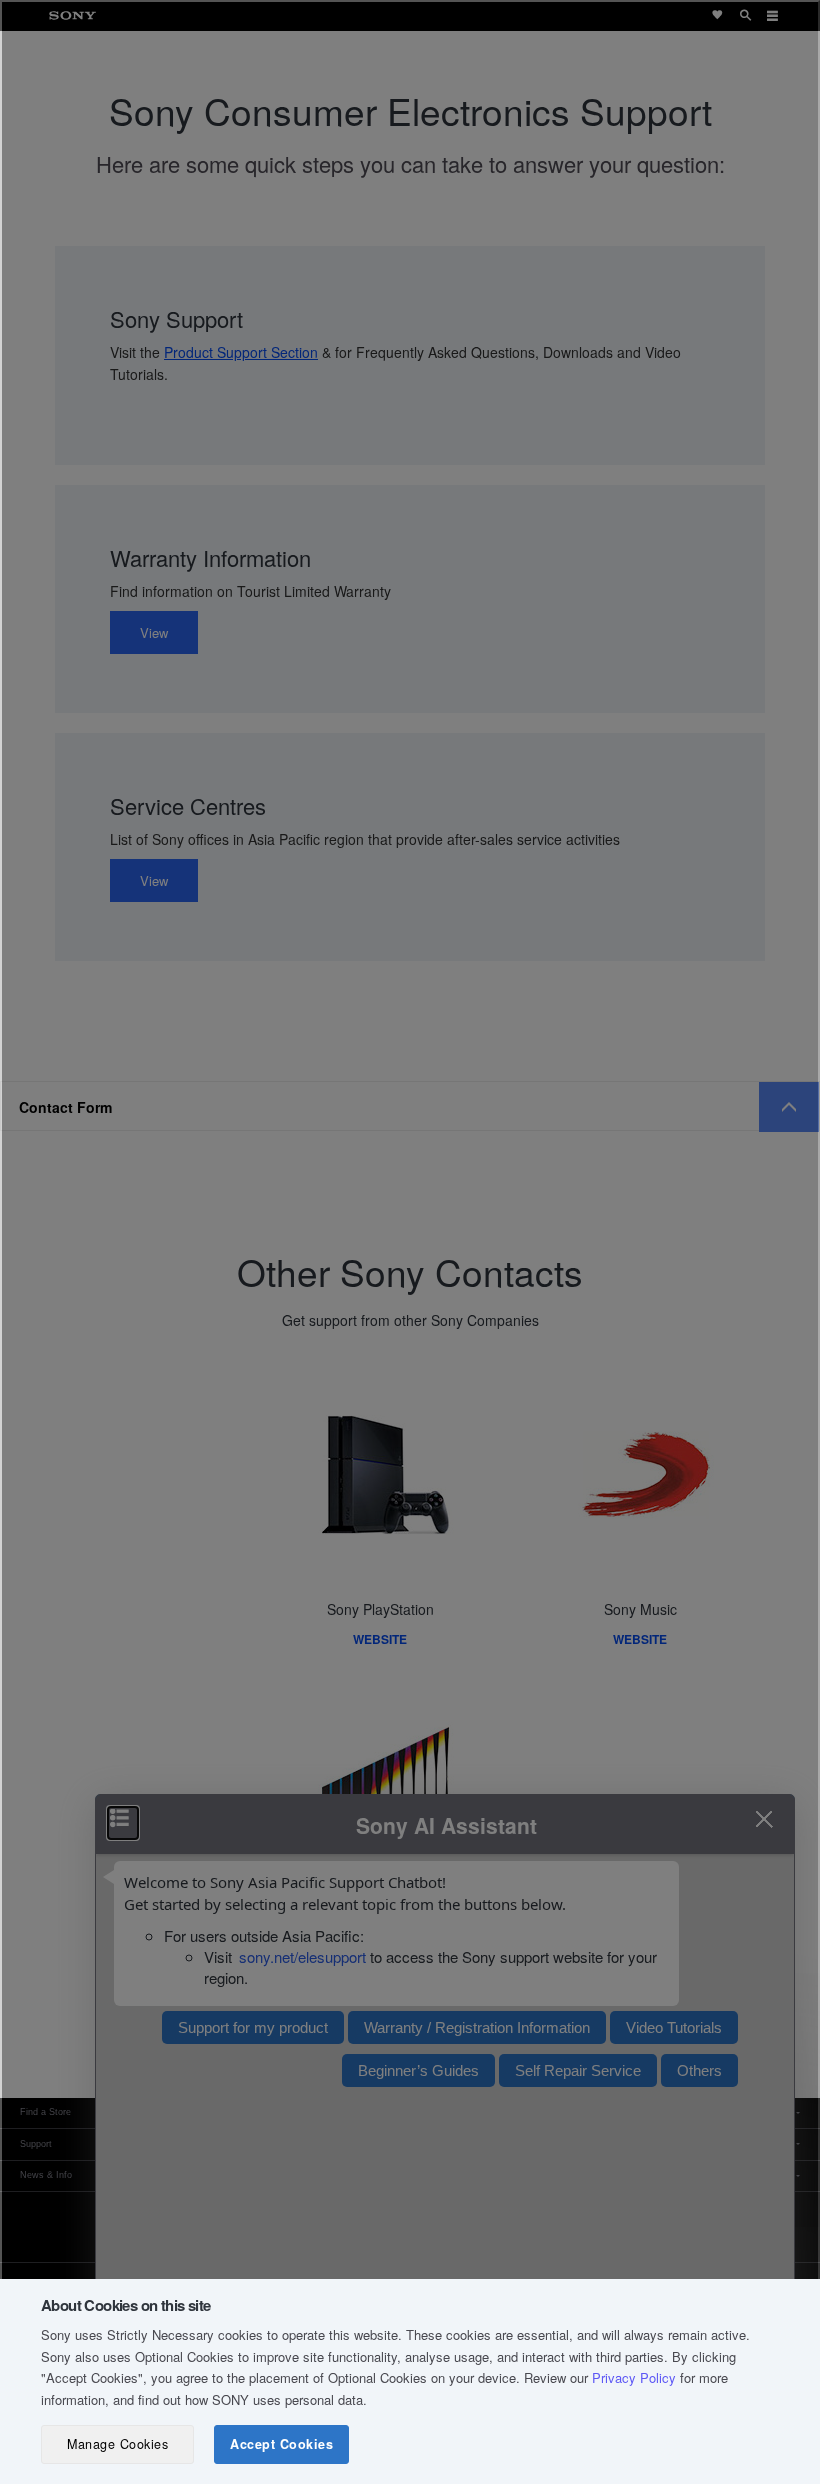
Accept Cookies (281, 2444)
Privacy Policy (634, 2377)
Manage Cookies (117, 2444)
